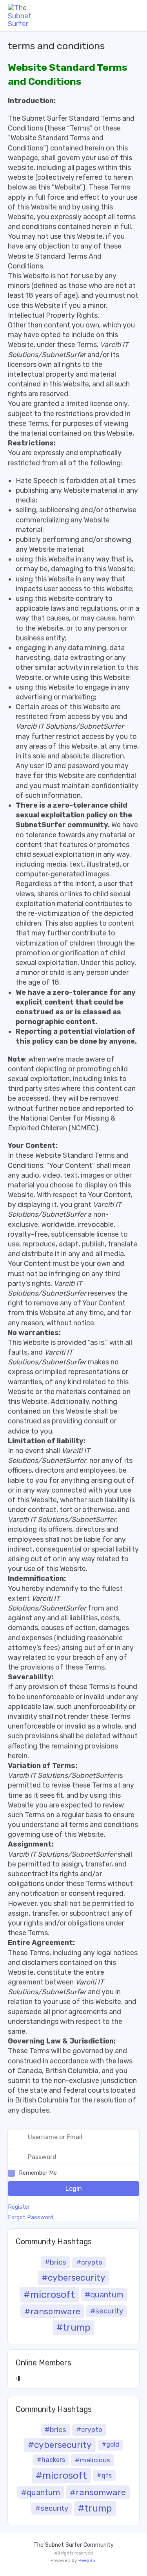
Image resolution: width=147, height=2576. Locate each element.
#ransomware (52, 2311)
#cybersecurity (73, 2278)
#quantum (104, 2295)
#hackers (51, 2460)
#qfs (104, 2475)
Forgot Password (31, 2218)
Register (19, 2207)
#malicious (93, 2460)
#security (107, 2311)
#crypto (89, 2262)
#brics (55, 2262)
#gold (110, 2445)
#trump (73, 2328)
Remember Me (38, 2173)
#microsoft (49, 2294)
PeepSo (87, 2560)
